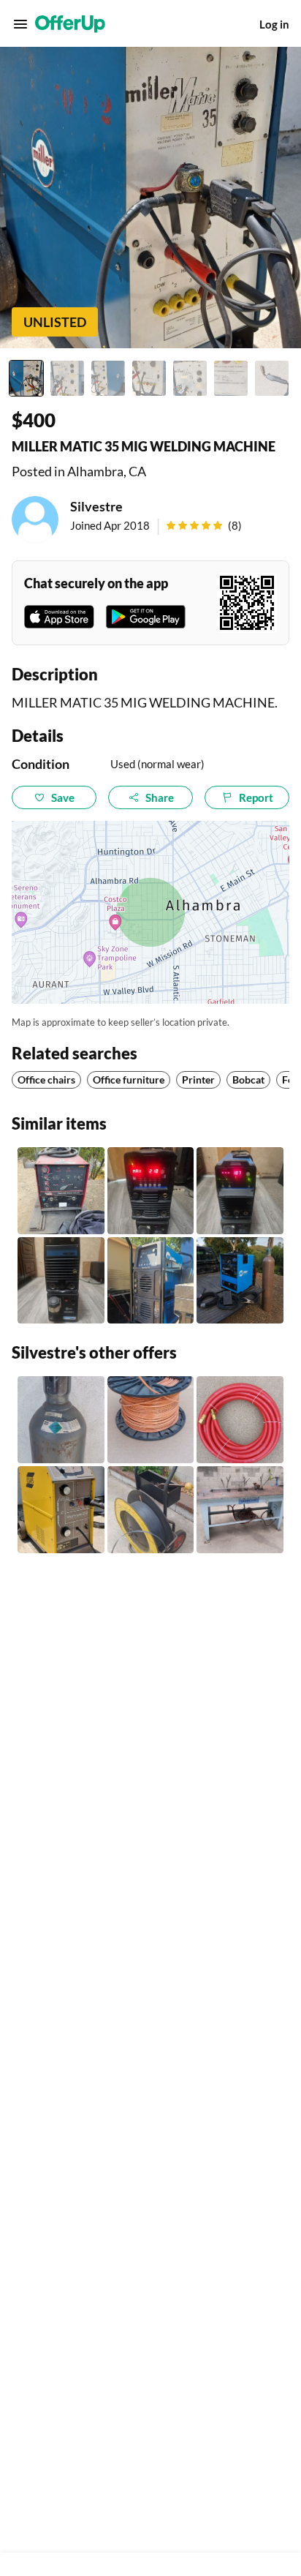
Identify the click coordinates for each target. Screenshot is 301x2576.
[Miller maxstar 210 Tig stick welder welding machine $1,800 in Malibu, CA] (151, 1191)
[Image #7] (272, 378)
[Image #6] (231, 378)
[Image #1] (26, 378)
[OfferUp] (70, 24)
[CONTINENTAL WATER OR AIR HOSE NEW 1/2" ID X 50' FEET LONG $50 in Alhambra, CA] (240, 1420)
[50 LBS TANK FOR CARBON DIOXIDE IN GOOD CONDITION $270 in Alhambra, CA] (61, 1420)
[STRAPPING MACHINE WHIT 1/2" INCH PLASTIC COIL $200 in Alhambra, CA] (151, 1510)
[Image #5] (190, 378)
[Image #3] (108, 378)
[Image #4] (149, 378)
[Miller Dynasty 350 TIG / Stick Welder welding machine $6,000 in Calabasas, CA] (151, 1281)
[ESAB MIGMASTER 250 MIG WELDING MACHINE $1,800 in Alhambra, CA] (61, 1510)
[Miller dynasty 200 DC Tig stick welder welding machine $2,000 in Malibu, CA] (61, 1281)
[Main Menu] (20, 24)
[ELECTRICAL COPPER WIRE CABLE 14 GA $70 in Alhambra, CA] (151, 1420)
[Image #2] (67, 378)
